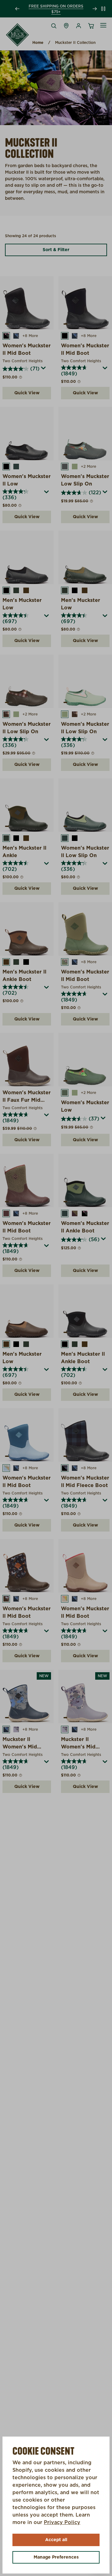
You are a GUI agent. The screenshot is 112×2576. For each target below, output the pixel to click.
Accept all (56, 2540)
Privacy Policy (62, 2522)
